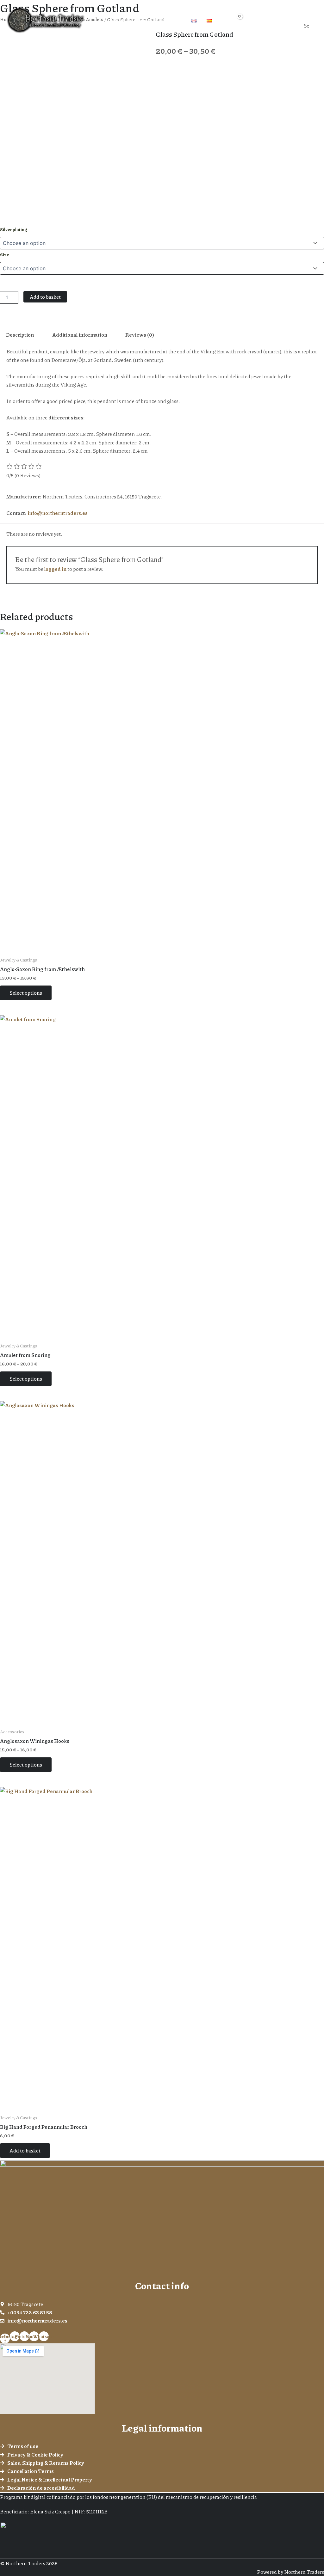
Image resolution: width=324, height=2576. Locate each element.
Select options (26, 993)
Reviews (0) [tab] (140, 335)
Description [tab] (20, 335)
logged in (55, 569)
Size (5, 254)
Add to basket (45, 297)
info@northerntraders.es (58, 513)
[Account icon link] (250, 20)
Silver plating (14, 229)
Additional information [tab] (80, 335)
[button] (150, 20)
